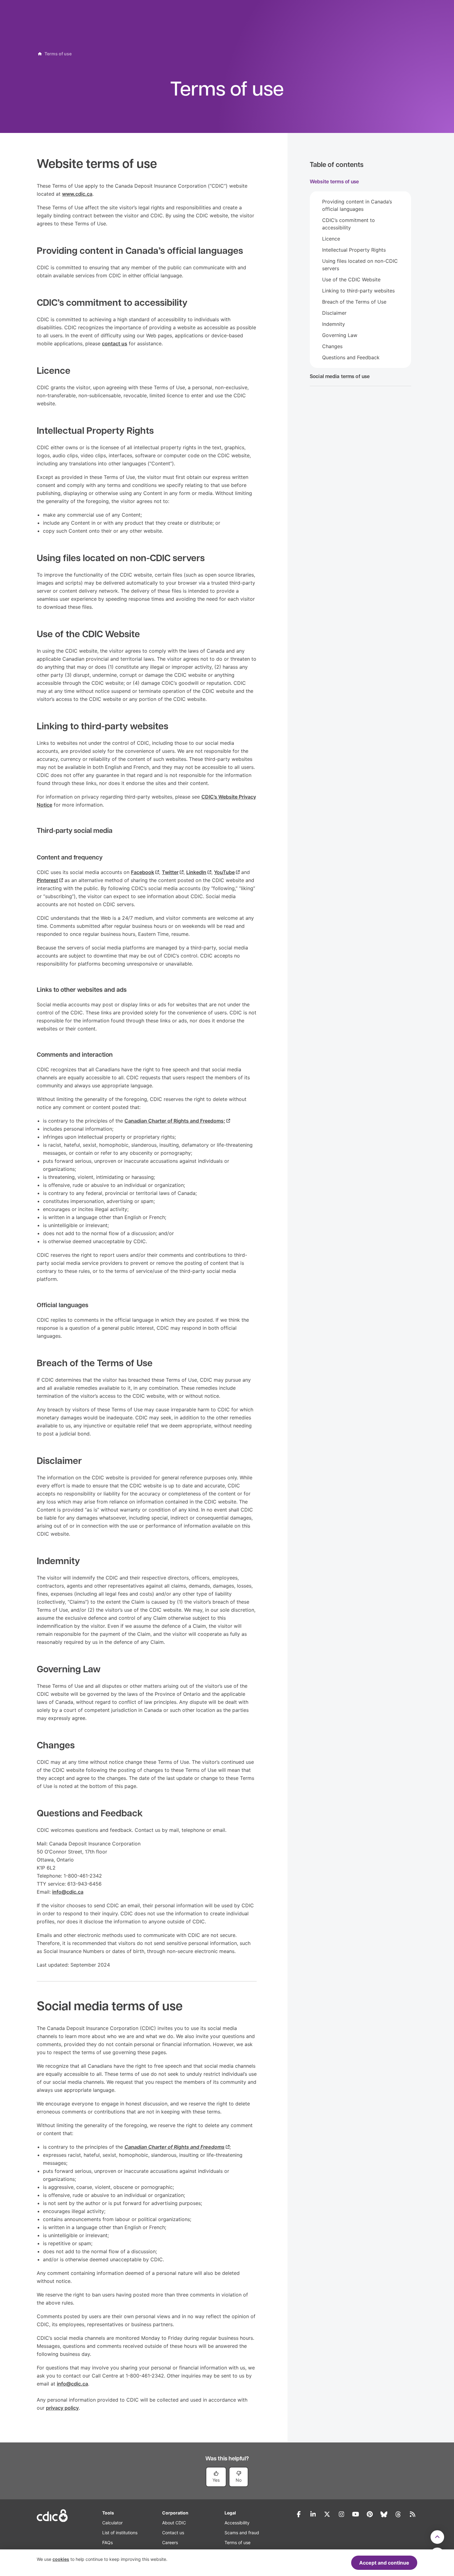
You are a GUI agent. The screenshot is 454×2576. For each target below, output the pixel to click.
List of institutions (120, 2533)
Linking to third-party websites (358, 291)
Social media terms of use (340, 377)
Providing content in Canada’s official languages (357, 205)
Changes (332, 346)
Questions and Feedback (351, 357)
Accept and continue (384, 2563)
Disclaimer (334, 313)
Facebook (143, 872)
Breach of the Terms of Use (354, 302)
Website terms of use (334, 182)
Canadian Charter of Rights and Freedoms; (175, 1121)
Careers (170, 2542)
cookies (61, 2559)
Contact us (173, 2533)
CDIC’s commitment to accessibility (349, 224)
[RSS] (412, 2514)
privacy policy (62, 2408)
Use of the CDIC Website (351, 279)
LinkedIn (196, 872)
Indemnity (334, 324)
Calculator (112, 2523)
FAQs (107, 2542)
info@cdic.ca (68, 1892)
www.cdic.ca (77, 194)
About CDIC (174, 2523)
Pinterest (47, 880)
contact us (115, 343)
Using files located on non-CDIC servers (360, 265)
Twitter (170, 872)
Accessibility (237, 2523)
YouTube (224, 872)
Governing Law (340, 335)
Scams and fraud (242, 2533)
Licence (331, 239)
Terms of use (238, 2542)
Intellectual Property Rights (354, 250)
